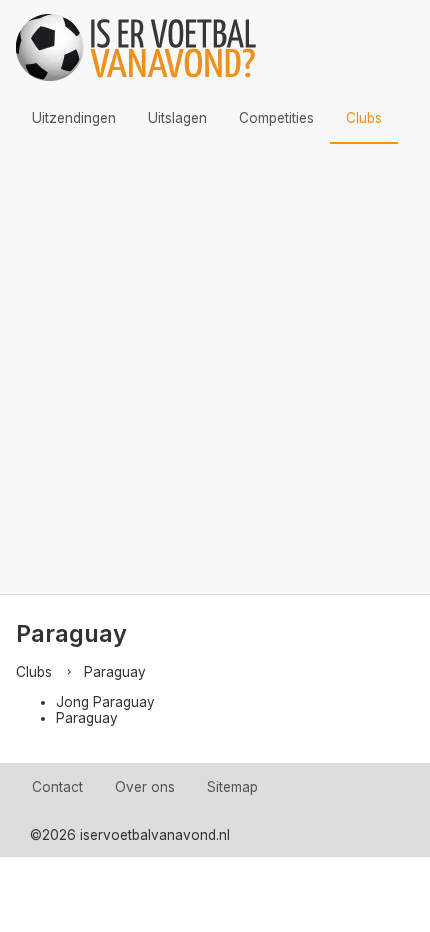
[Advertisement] (215, 369)
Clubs (364, 118)
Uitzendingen (74, 118)
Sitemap (232, 787)
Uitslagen (177, 118)
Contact (57, 787)
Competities (276, 118)
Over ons (145, 787)
